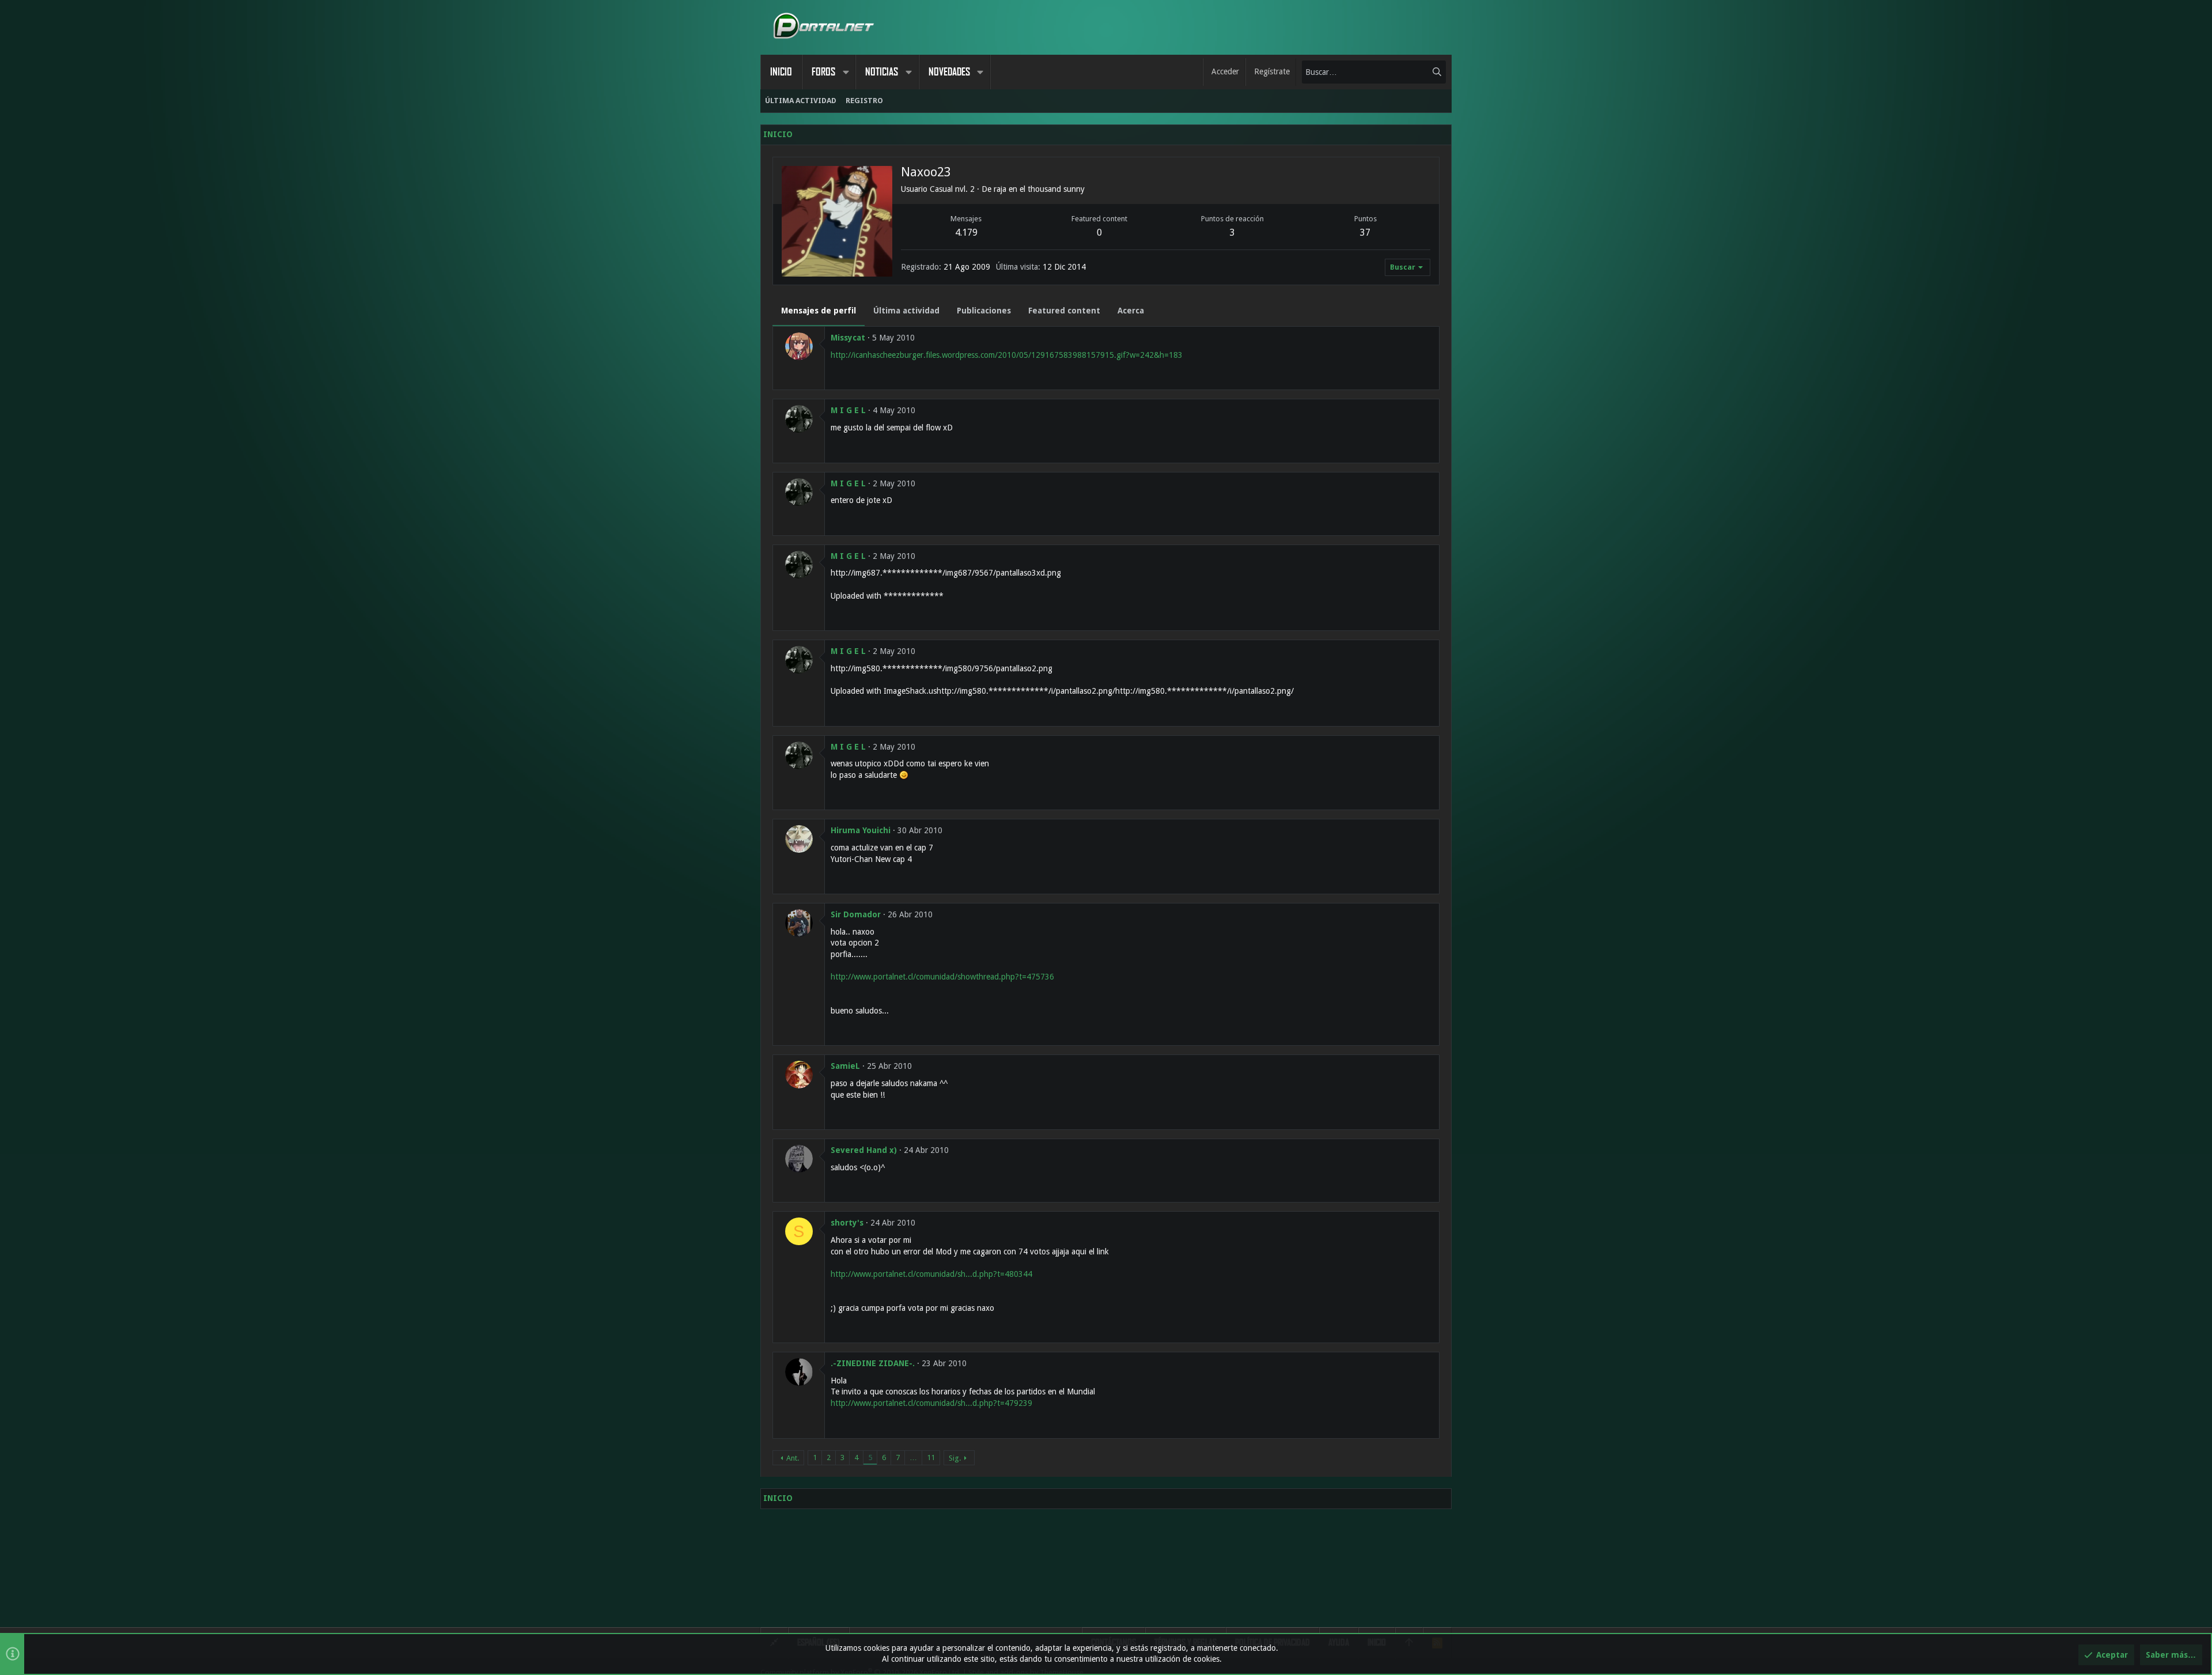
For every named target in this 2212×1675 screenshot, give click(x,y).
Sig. (955, 1458)
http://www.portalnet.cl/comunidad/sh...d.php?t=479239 (931, 1403)
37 (1365, 232)
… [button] (913, 1457)
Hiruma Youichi (861, 830)
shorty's (847, 1223)
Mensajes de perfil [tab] (819, 311)
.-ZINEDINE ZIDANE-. (873, 1363)
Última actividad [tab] (906, 311)
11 (931, 1457)
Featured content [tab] (1064, 311)
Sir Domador (856, 914)
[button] (846, 72)
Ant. (793, 1458)
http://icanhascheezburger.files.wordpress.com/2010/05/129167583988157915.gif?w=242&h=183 (1007, 355)
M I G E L (848, 410)
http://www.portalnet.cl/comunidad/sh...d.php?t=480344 (931, 1274)
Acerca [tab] (1131, 311)
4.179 (966, 232)
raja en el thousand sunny (1039, 189)
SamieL (845, 1066)
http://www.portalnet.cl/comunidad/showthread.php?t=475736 (942, 977)
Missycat (848, 338)
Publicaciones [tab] (984, 311)
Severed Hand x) (864, 1150)
